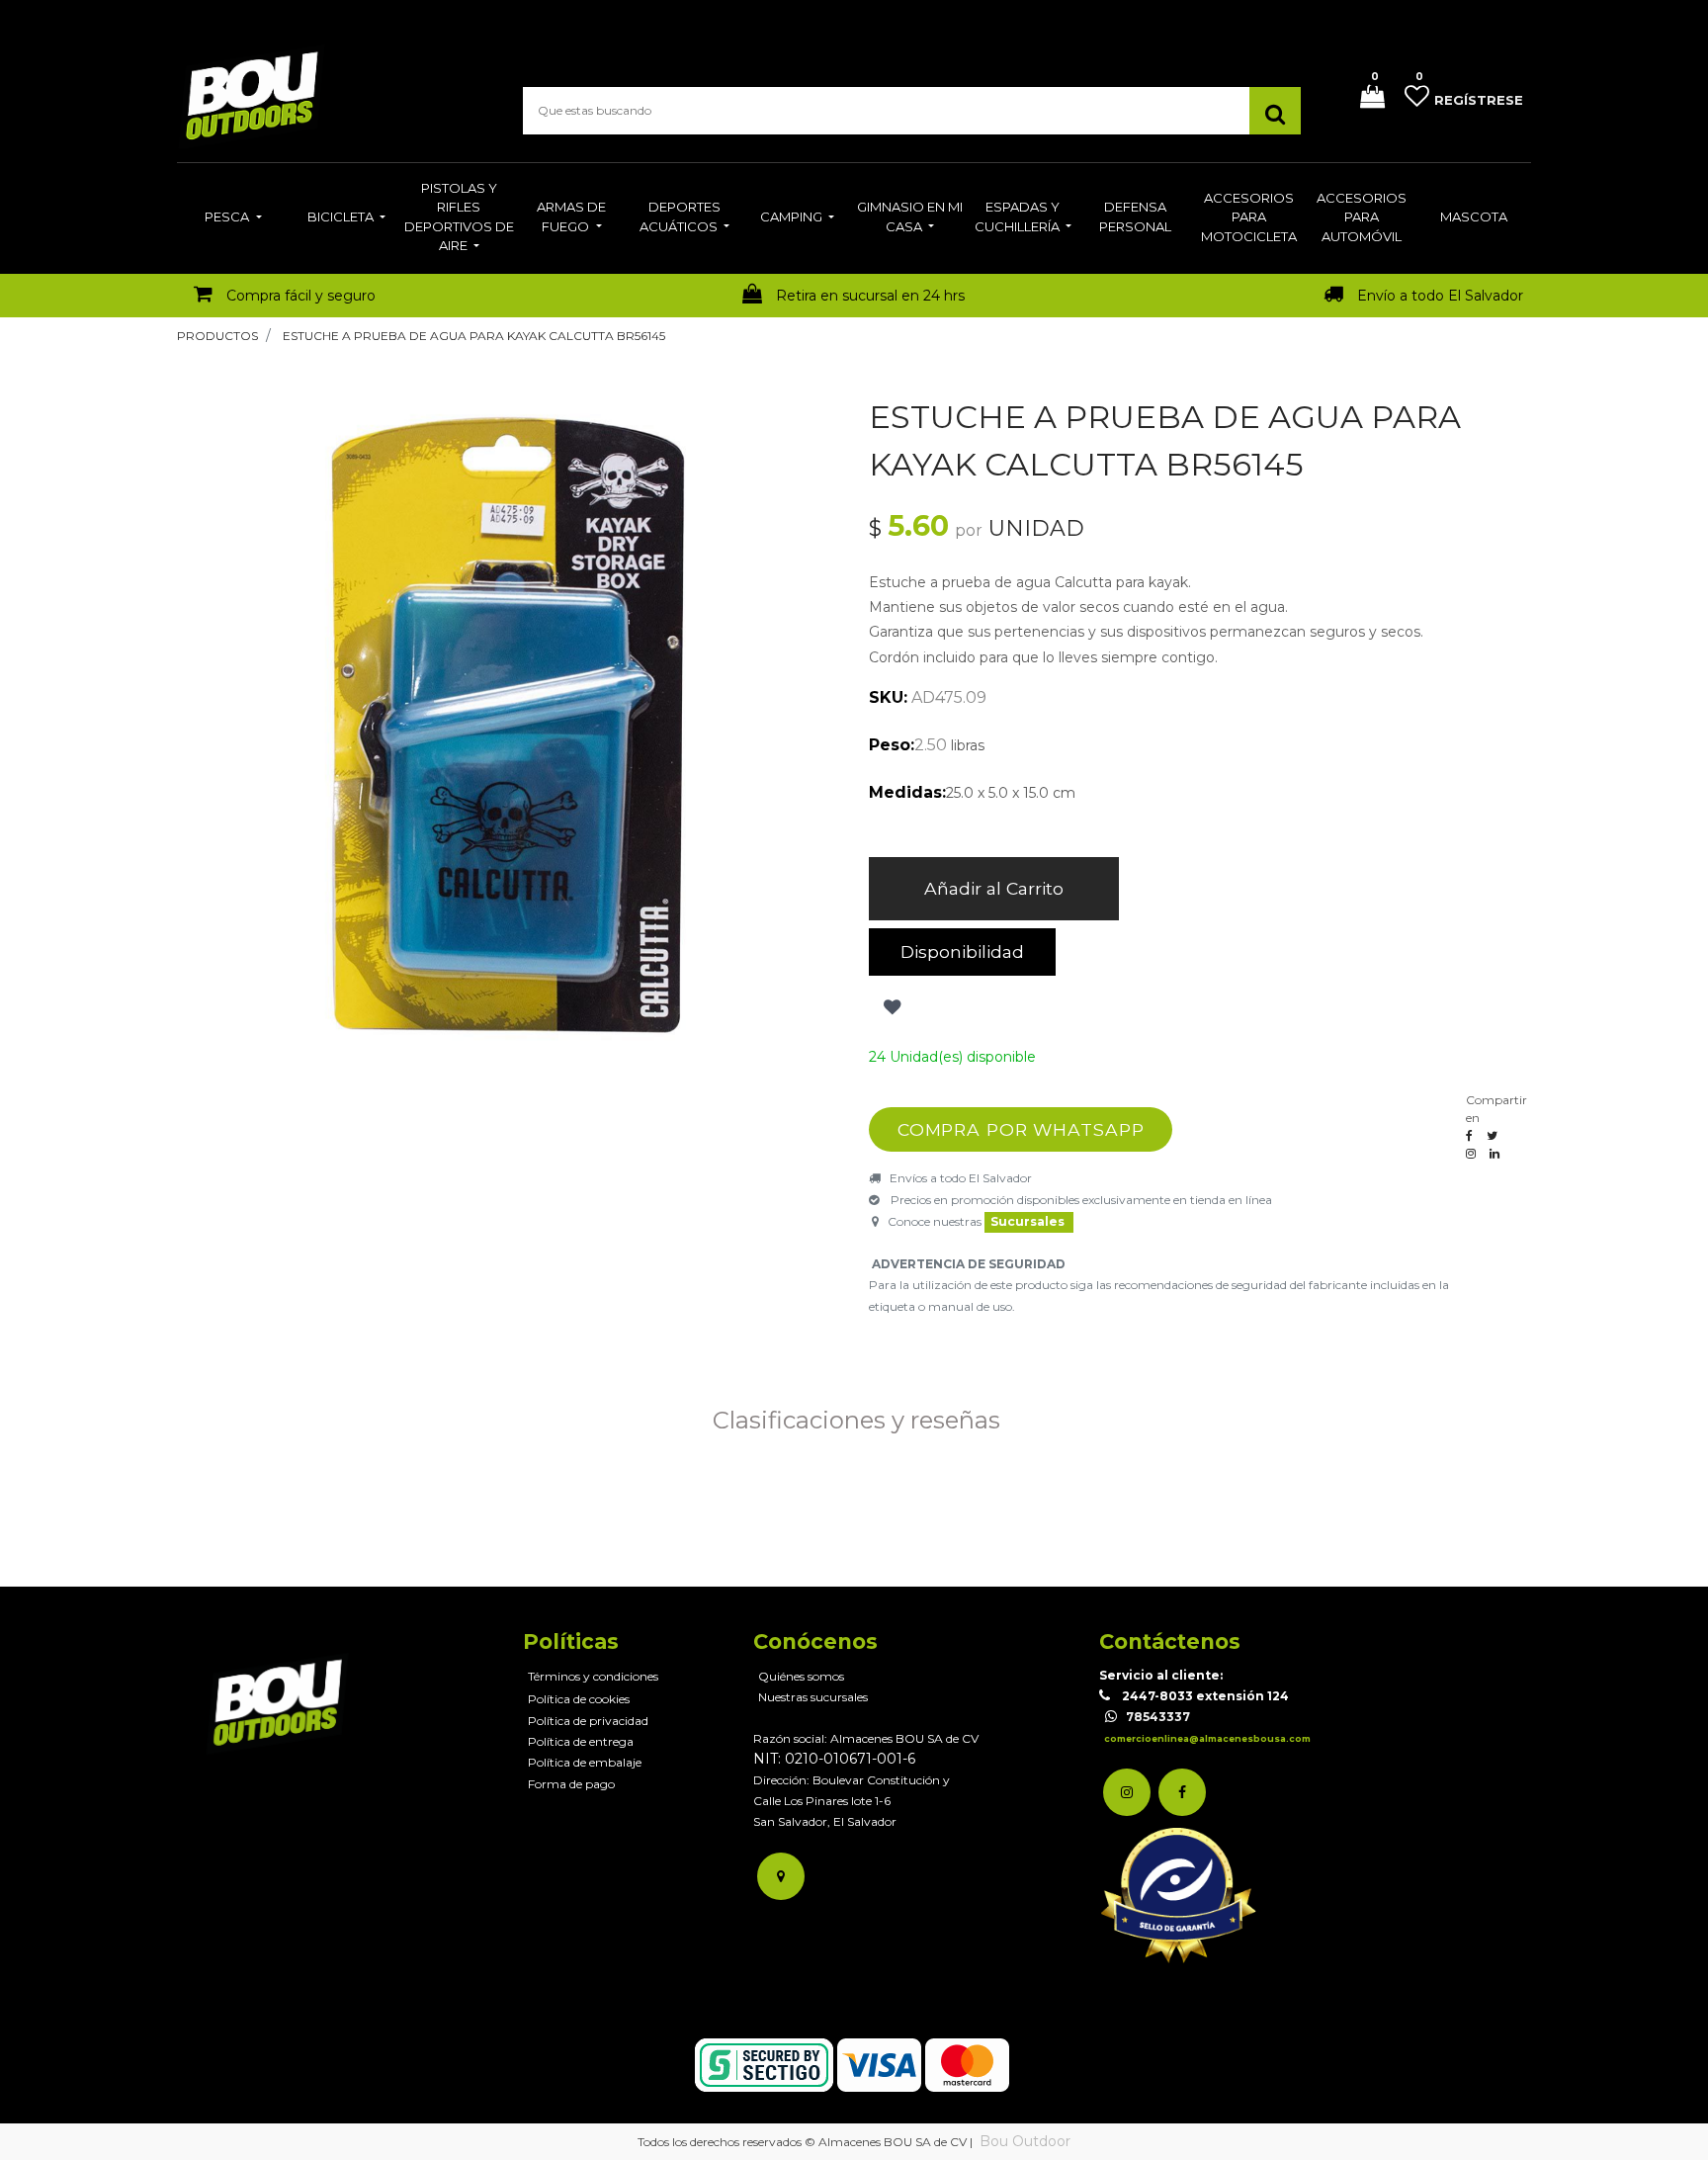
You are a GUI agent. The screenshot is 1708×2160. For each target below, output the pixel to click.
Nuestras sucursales (813, 1697)
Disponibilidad (962, 951)
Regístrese (1479, 100)
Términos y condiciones (593, 1676)
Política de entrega (581, 1741)
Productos (217, 336)
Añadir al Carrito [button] (994, 888)
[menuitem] (233, 218)
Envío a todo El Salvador (1440, 296)
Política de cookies (579, 1699)
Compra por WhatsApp (1021, 1129)
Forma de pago (571, 1784)
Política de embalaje (585, 1762)
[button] (890, 1007)
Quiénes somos (801, 1676)
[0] (1365, 98)
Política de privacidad (588, 1721)
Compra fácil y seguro (301, 296)
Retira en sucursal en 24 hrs (870, 296)
